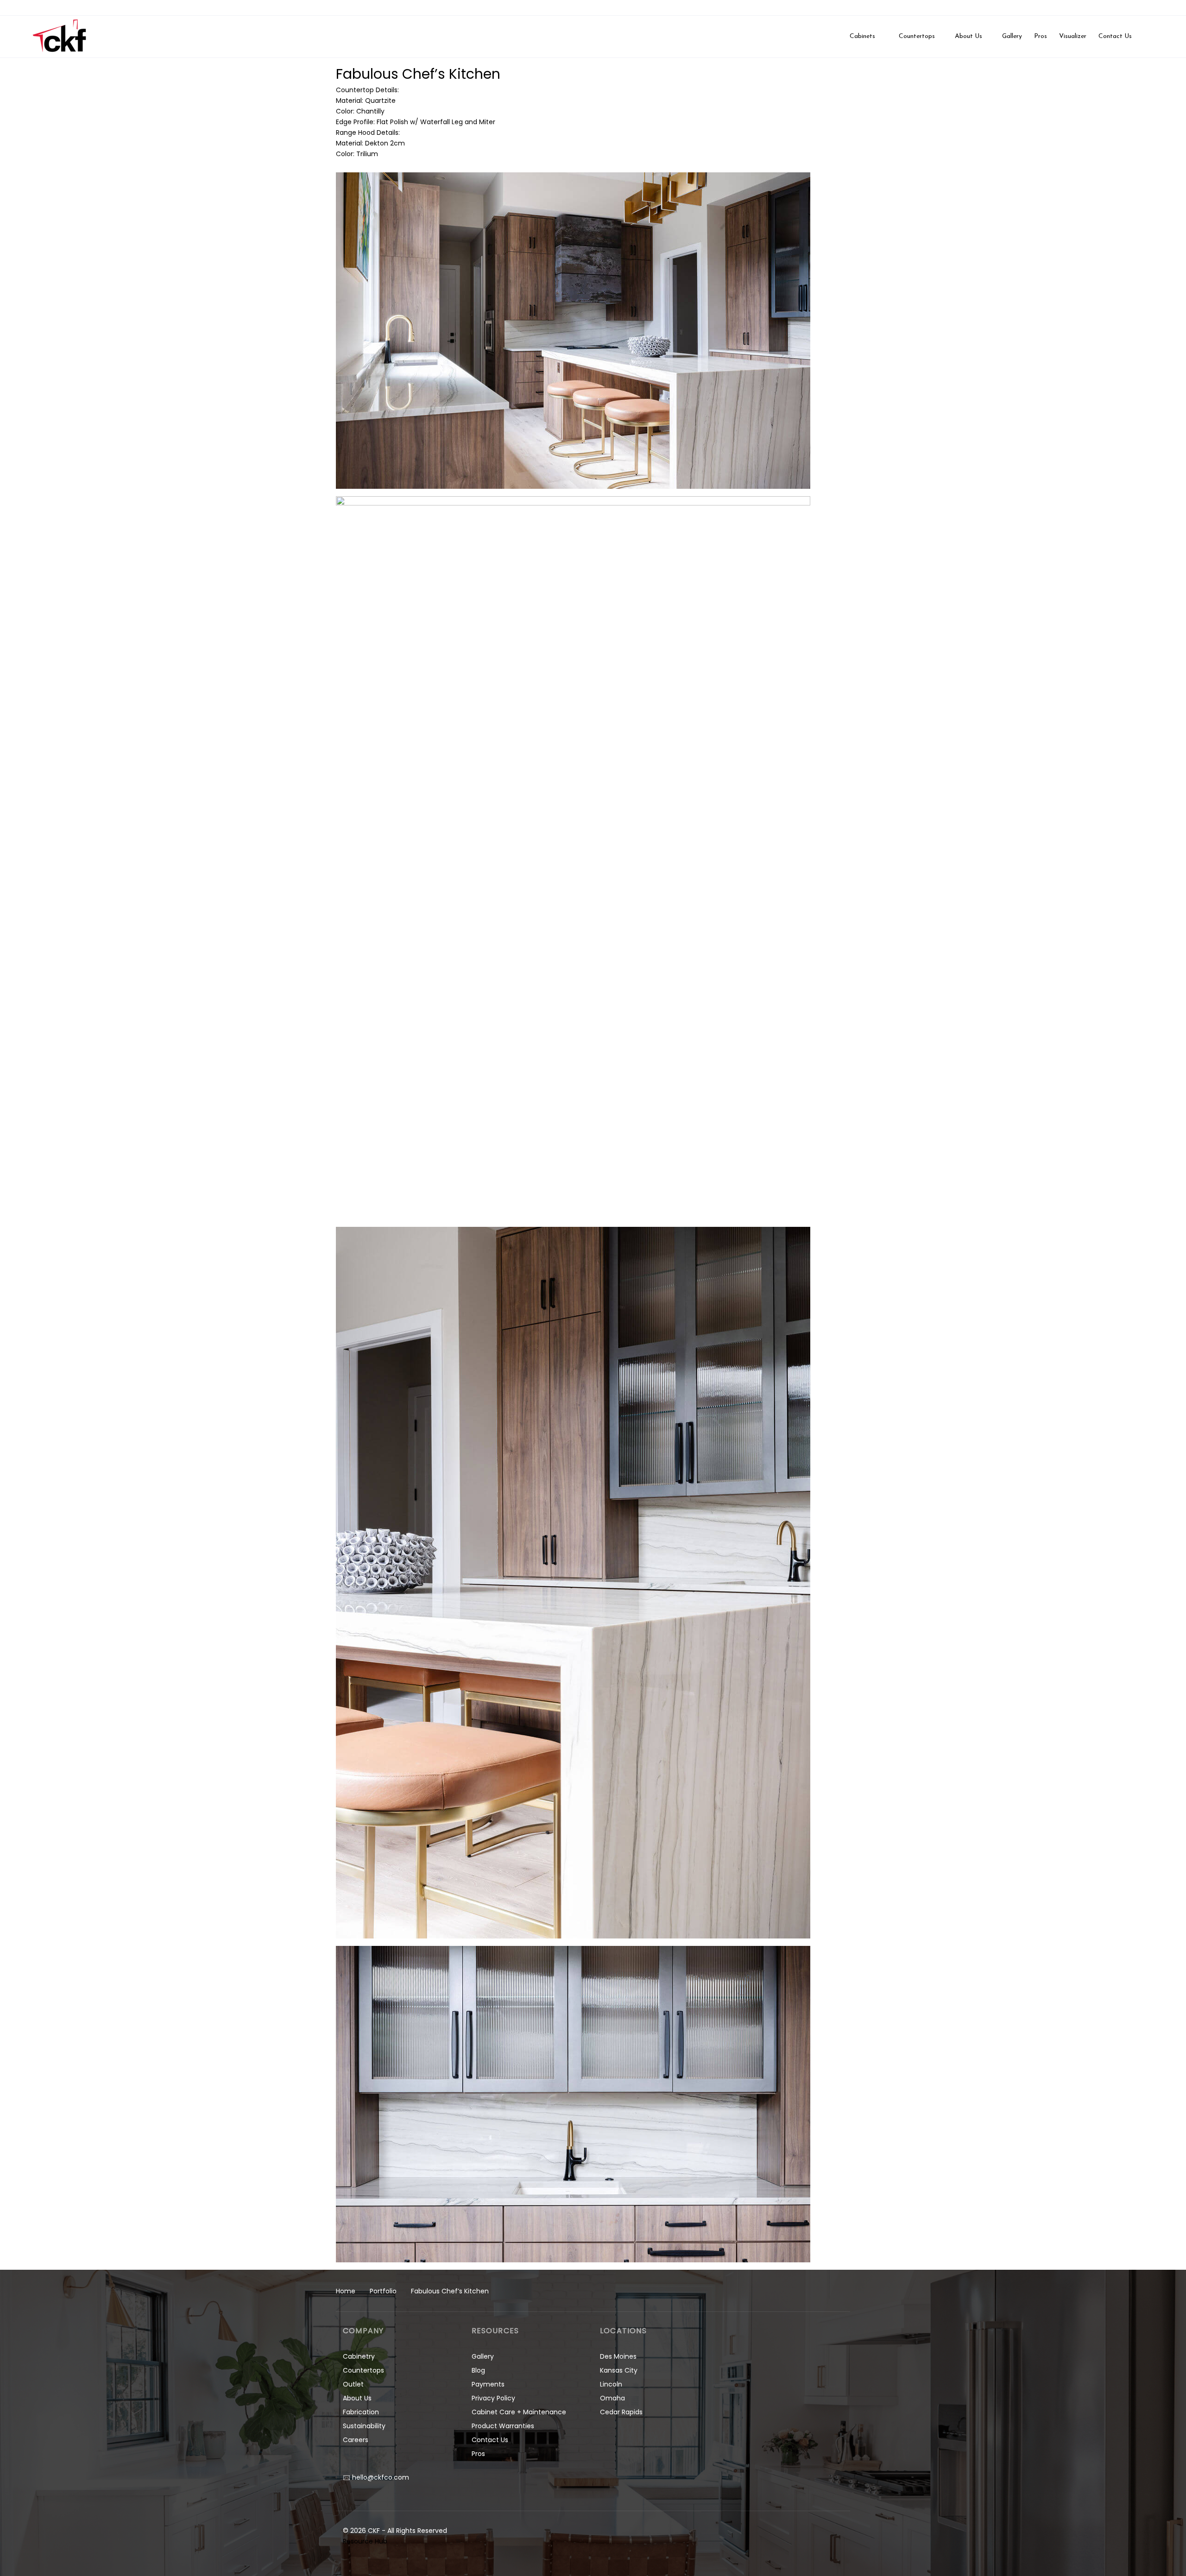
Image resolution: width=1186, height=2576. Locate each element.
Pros (478, 2454)
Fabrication (361, 2412)
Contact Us (490, 2440)
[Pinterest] (1171, 8)
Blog (478, 2370)
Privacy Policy (493, 2398)
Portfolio (383, 2291)
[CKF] (60, 37)
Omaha (612, 2398)
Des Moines (618, 2356)
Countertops (363, 2370)
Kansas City (619, 2370)
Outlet (353, 2384)
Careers (356, 2440)
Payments (488, 2384)
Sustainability (364, 2426)
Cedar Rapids (621, 2412)
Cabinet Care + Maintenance (519, 2412)
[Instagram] (1136, 8)
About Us (357, 2398)
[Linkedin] (1154, 8)
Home (346, 2291)
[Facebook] (1119, 8)
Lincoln (611, 2384)
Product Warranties (503, 2426)
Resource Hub (365, 2541)
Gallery (483, 2356)
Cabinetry (359, 2356)
